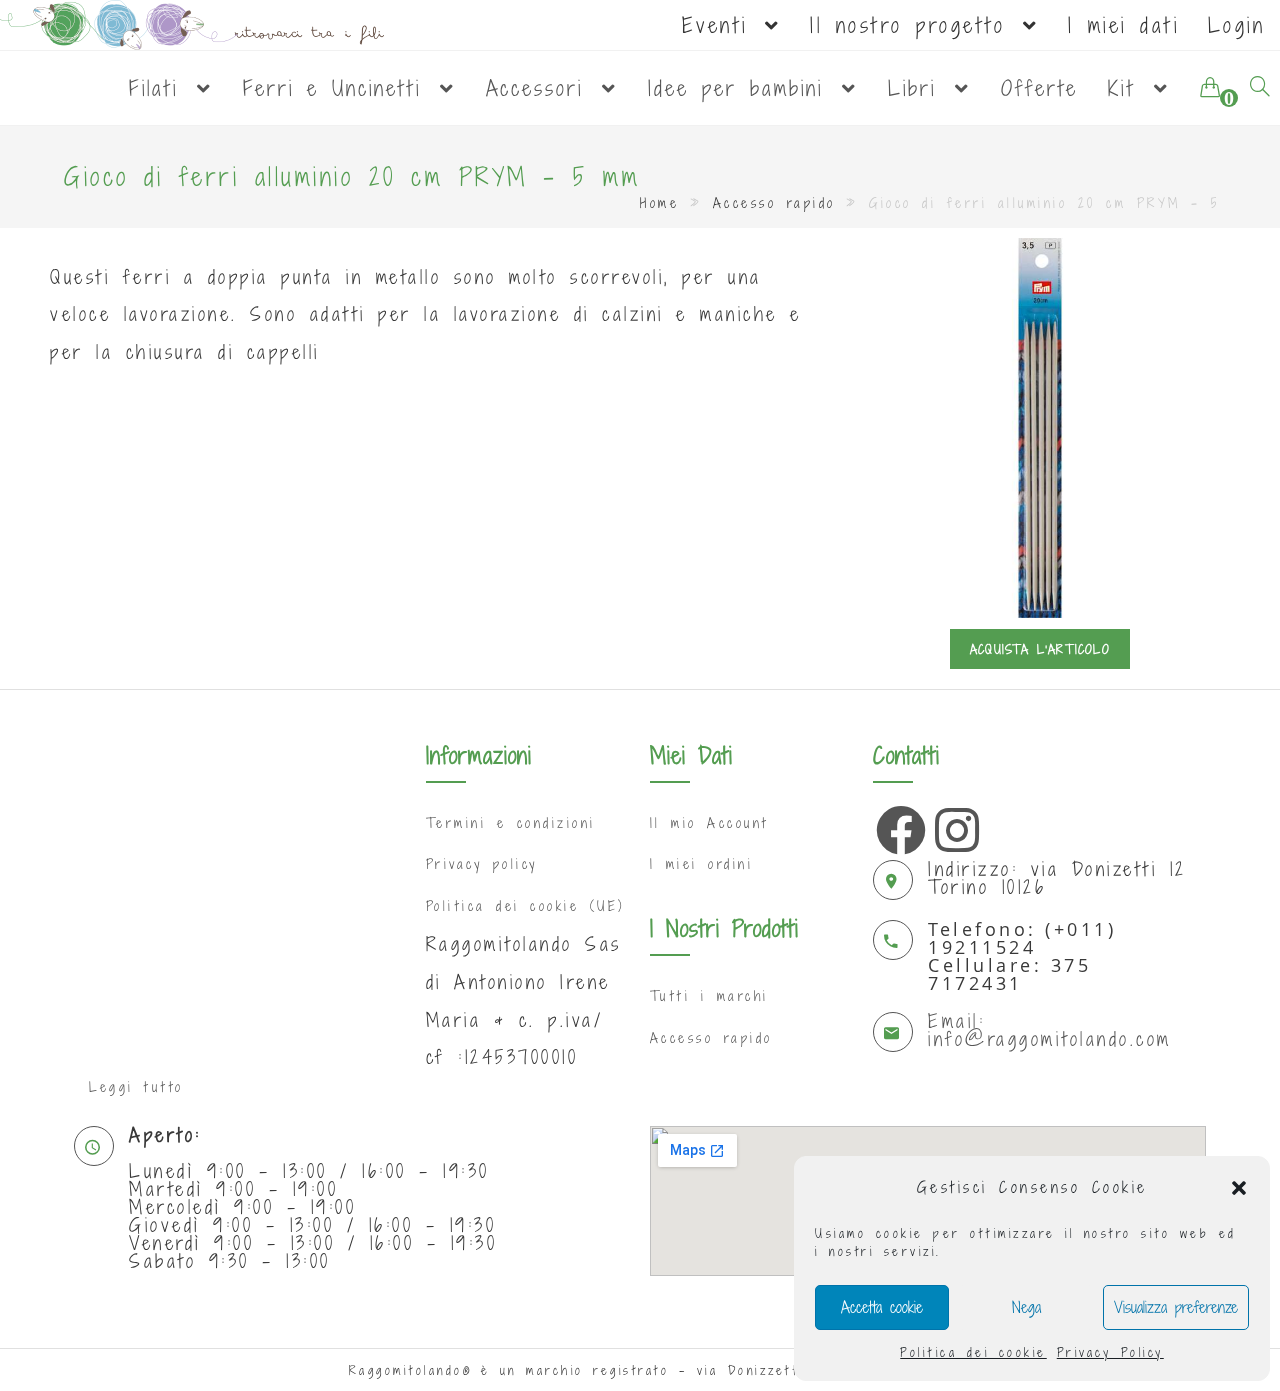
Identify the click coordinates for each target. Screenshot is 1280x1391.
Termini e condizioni (511, 823)
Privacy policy (482, 864)
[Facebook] (896, 825)
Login (1237, 25)
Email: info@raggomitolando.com (1050, 1029)
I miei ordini (702, 864)
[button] (1239, 1188)
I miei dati (1124, 25)
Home (659, 203)
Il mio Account (709, 823)
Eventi (722, 25)
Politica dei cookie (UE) (525, 906)
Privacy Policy (1110, 1352)
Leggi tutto (136, 1087)
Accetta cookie (882, 1307)
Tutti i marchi (709, 996)
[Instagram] (955, 825)
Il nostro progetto (914, 25)
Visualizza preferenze (1176, 1307)
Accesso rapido (774, 203)
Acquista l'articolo (1040, 649)
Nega (1026, 1307)
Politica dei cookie (973, 1352)
